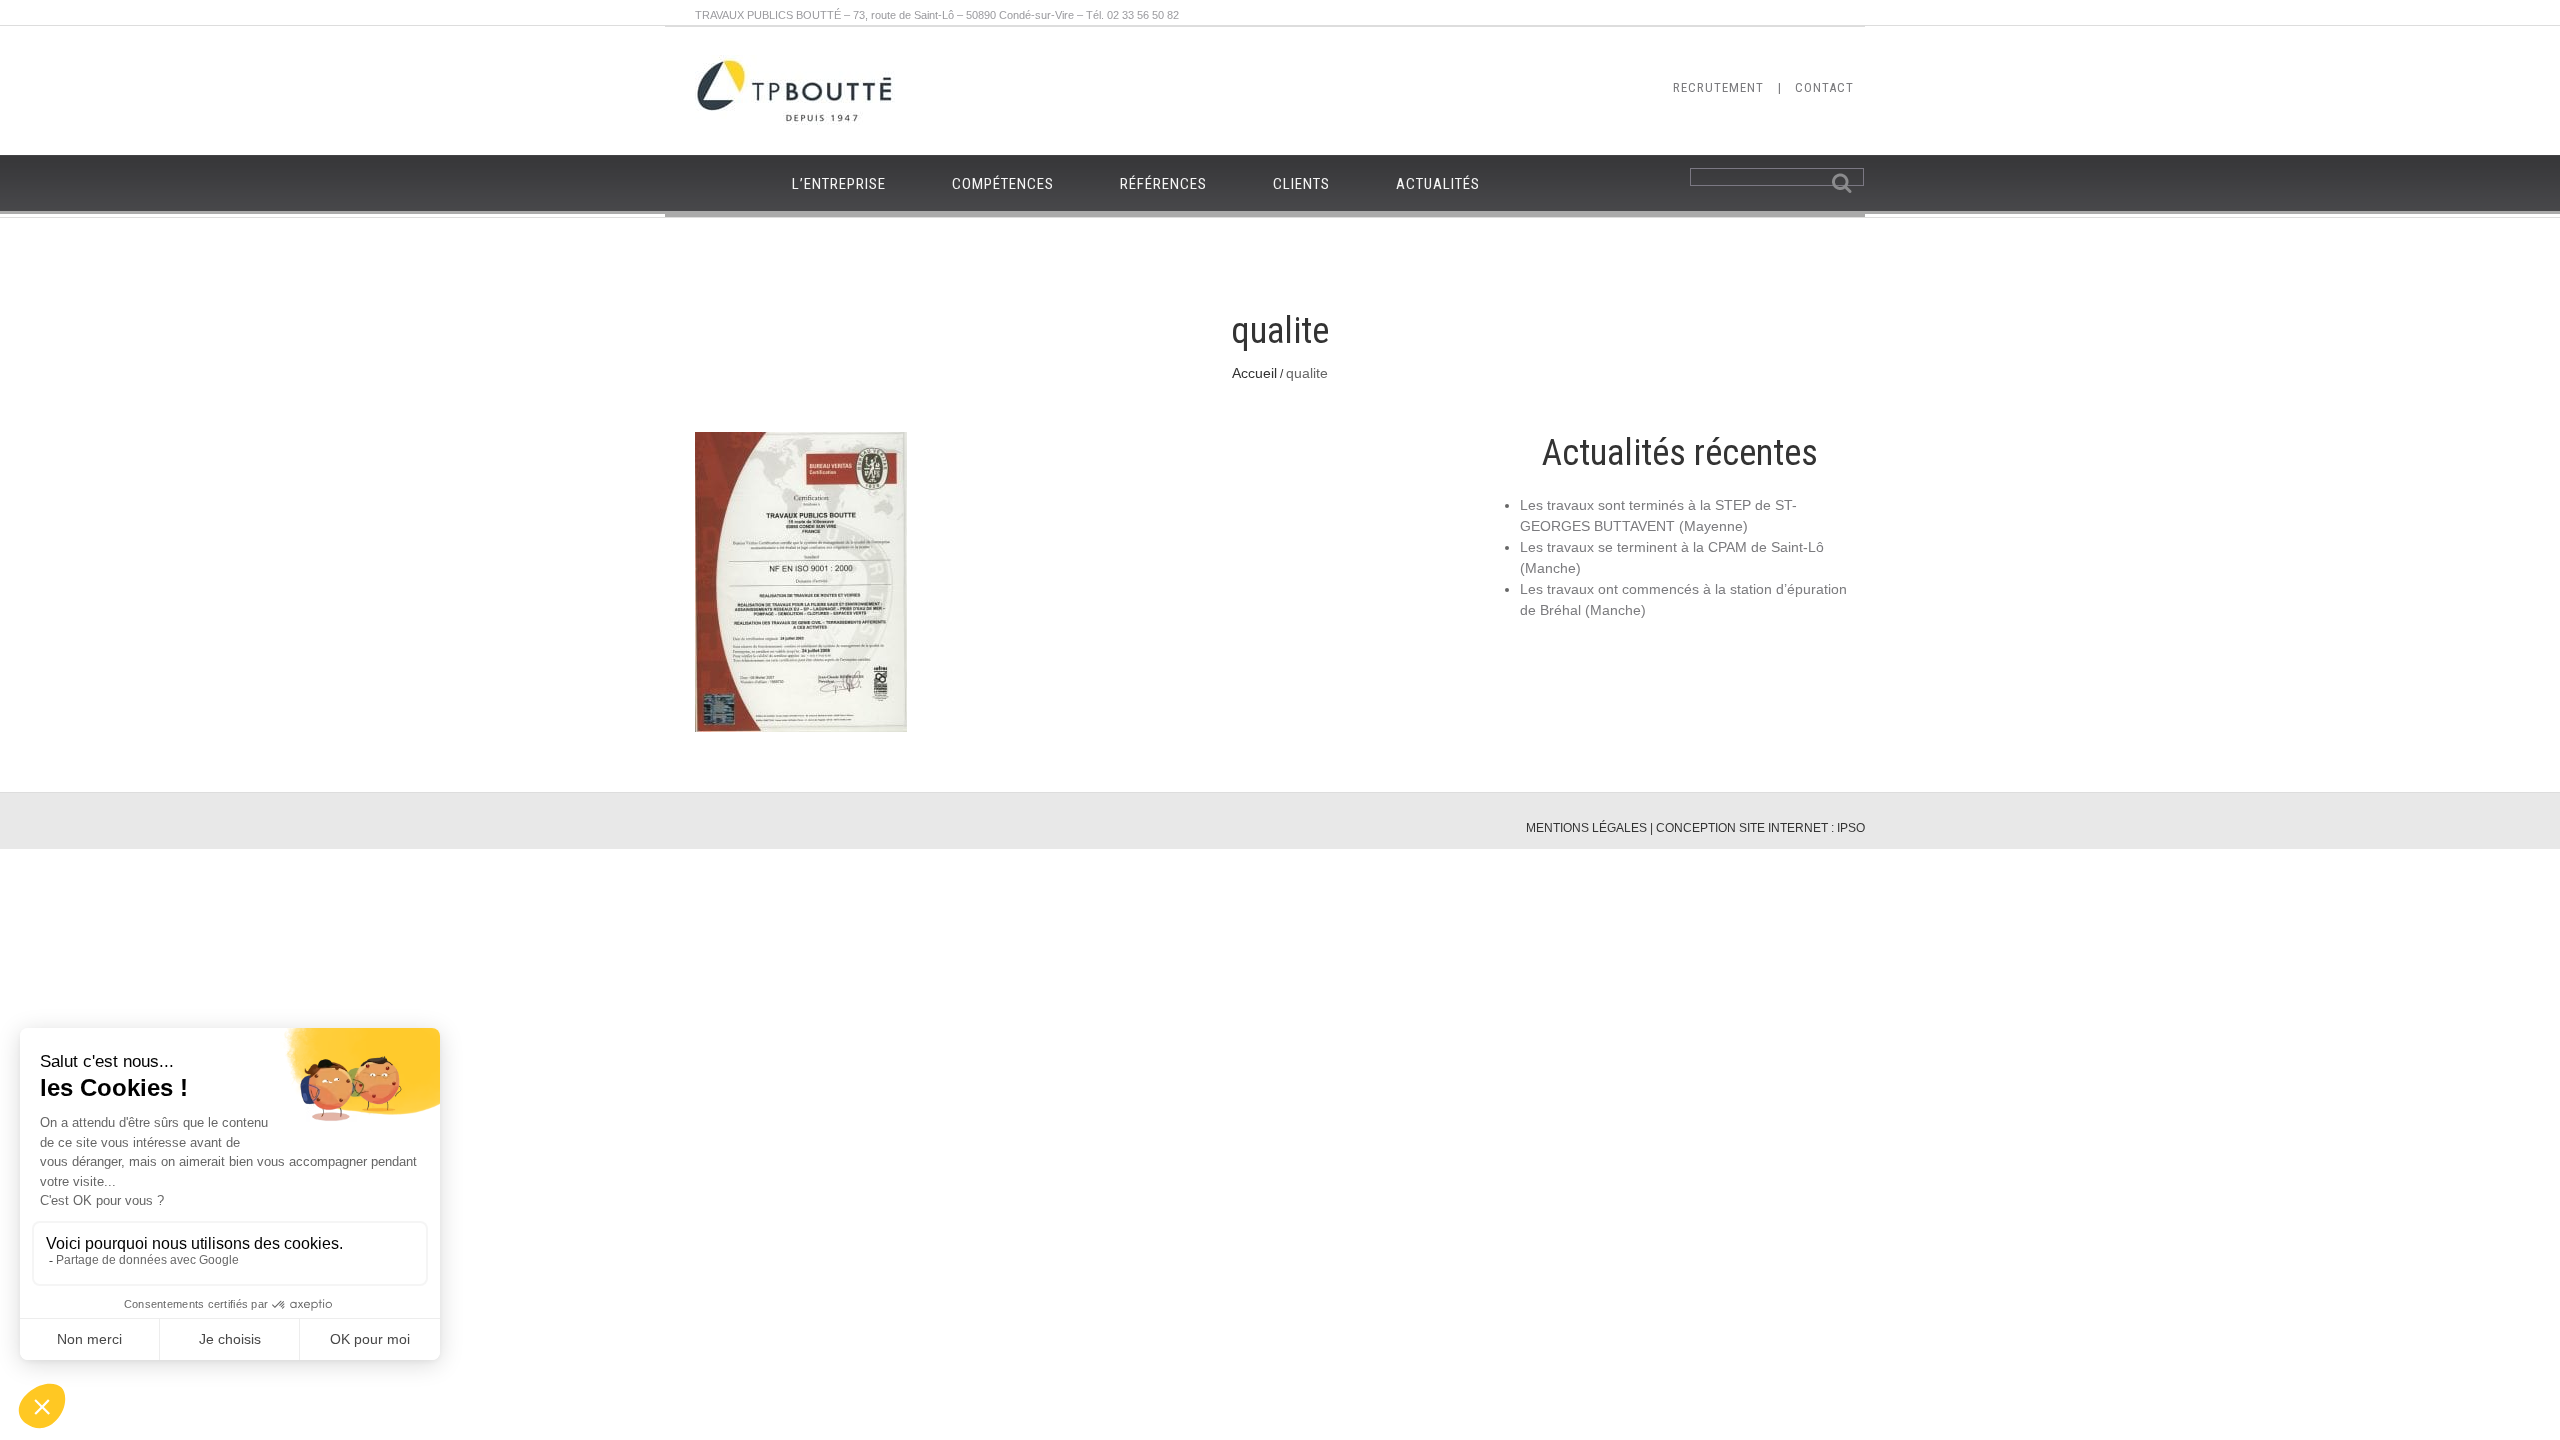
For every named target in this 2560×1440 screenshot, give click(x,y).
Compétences (1003, 184)
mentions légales (1586, 828)
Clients (1301, 184)
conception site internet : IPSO (1760, 828)
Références (1163, 184)
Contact (1824, 87)
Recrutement (1718, 87)
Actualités (1438, 184)
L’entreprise (839, 184)
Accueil (1254, 373)
